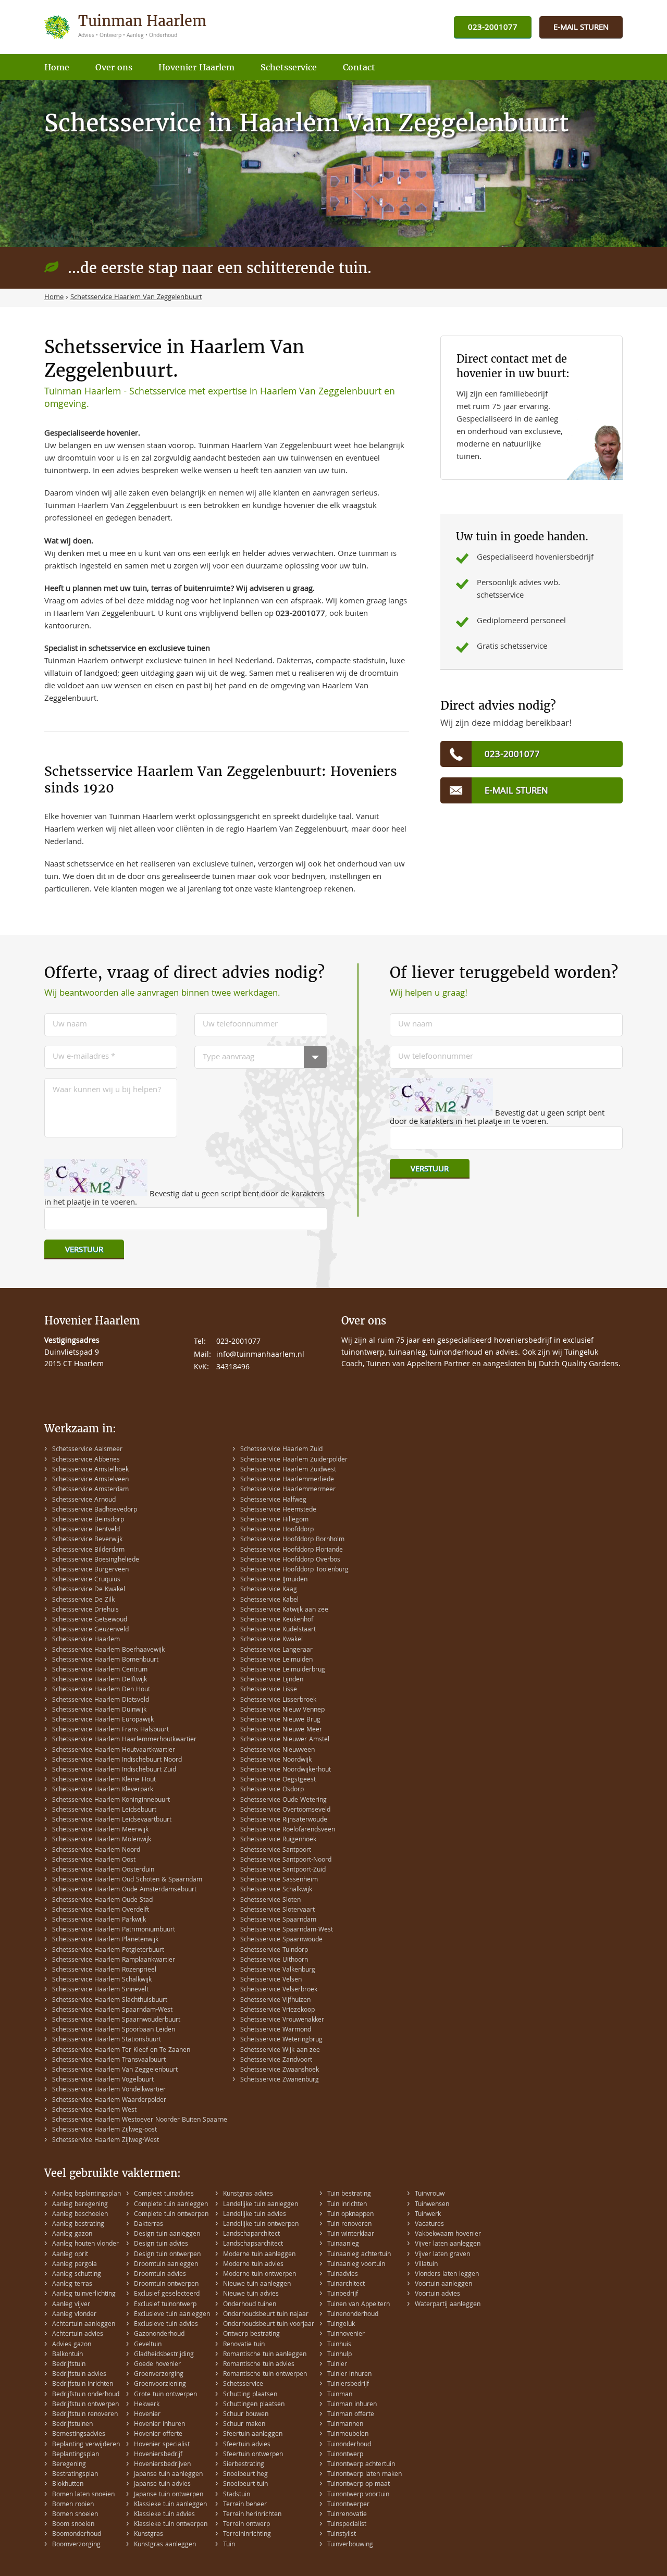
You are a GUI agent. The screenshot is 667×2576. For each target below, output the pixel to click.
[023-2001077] (493, 28)
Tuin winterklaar (351, 2234)
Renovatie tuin (244, 2345)
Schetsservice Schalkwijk (276, 1890)
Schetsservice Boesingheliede (96, 1560)
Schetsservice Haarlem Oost (94, 1860)
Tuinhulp (339, 2355)
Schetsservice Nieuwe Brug (280, 1720)
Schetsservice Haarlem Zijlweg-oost (104, 2130)
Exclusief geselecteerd (167, 2294)
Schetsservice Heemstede (278, 1510)
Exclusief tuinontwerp (165, 2305)
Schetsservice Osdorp (272, 1790)
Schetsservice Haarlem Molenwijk (102, 1840)
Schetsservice (243, 2385)
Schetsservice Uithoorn (274, 1960)
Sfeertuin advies (247, 2445)
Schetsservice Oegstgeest (278, 1780)
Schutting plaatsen (250, 2395)
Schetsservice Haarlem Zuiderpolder (294, 1460)
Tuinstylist (342, 2535)
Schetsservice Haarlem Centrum (100, 1670)
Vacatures (429, 2225)
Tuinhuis (339, 2345)
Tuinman (340, 2395)
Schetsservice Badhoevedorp (95, 1510)
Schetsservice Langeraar (276, 1650)
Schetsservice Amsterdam (90, 1490)
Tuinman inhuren (352, 2405)
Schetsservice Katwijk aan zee (284, 1610)
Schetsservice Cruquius (86, 1580)
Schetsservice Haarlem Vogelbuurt (103, 2080)
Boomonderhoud (77, 2535)
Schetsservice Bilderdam (88, 1550)
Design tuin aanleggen (167, 2234)
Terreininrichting (247, 2535)
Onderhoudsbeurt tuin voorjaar (269, 2325)
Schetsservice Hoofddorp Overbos (290, 1560)
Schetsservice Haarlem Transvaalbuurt (109, 2060)
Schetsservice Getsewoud (90, 1620)
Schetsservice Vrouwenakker (282, 2020)
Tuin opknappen (350, 2215)
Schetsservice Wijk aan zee (280, 2051)
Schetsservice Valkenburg (278, 1970)
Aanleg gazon (72, 2234)
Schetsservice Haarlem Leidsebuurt (104, 1810)
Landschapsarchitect (253, 2244)
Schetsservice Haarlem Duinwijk (99, 1710)
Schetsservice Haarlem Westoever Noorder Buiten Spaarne (140, 2120)
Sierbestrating (244, 2465)
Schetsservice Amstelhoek (90, 1470)
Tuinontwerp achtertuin (361, 2465)
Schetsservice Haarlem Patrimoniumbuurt (114, 1930)
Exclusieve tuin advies (166, 2325)
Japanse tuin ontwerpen (169, 2495)
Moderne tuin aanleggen (259, 2255)
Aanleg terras (72, 2284)
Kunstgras (149, 2535)
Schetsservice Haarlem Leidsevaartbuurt (112, 1820)
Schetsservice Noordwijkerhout (286, 1770)
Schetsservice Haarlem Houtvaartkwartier (114, 1750)
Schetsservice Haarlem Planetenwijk (105, 1940)
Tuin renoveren (349, 2225)
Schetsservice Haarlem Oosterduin (103, 1870)
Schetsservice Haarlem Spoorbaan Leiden (114, 2030)
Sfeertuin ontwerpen (253, 2455)
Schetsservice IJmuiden (274, 1580)
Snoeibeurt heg (245, 2475)
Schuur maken (244, 2425)
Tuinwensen (432, 2205)
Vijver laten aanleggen (448, 2244)
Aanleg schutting (77, 2275)
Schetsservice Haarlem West (94, 2110)
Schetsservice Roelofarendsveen (288, 1830)
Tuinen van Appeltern (359, 2305)
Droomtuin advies (160, 2275)
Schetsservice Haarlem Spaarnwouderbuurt (116, 2020)
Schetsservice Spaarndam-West (287, 1930)
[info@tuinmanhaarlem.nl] (581, 28)
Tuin (229, 2545)
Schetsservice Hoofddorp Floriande (292, 1550)
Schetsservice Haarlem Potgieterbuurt (108, 1950)
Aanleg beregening (80, 2205)
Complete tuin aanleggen (171, 2205)
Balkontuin (67, 2355)
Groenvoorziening (160, 2385)
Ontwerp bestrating (251, 2334)
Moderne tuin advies (253, 2265)
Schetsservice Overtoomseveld (285, 1810)
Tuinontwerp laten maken (365, 2475)
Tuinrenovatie (347, 2515)
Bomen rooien (73, 2505)
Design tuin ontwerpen (167, 2255)
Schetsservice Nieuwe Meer (281, 1730)
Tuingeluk (341, 2325)
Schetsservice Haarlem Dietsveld (101, 1700)
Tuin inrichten (347, 2205)
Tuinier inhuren (349, 2375)
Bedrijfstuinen (72, 2425)
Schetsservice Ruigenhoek (278, 1840)
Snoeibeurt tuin (245, 2485)
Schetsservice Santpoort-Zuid (283, 1870)
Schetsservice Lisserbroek (278, 1700)
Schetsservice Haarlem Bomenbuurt (105, 1660)
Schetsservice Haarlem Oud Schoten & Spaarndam (127, 1880)
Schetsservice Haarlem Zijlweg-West (106, 2141)
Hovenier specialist (162, 2445)
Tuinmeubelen (348, 2435)
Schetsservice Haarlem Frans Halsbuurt (110, 1730)
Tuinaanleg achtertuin (359, 2255)
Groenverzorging (159, 2375)
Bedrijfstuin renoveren (85, 2415)
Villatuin (426, 2265)
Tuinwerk (428, 2215)
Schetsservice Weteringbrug (281, 2040)
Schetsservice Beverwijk (87, 1540)
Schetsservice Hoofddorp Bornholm (292, 1540)
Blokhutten (68, 2485)
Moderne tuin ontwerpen (260, 2275)
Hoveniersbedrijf (158, 2455)
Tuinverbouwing (350, 2545)
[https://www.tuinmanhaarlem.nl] (127, 27)
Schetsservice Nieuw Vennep (282, 1710)
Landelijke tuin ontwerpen (261, 2225)
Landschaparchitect (251, 2234)
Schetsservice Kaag (269, 1590)
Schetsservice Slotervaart (277, 1910)
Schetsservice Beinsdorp (88, 1520)
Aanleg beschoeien (80, 2215)
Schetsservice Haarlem (86, 1640)
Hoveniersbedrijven (162, 2465)
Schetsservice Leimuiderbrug (283, 1670)
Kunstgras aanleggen (165, 2545)
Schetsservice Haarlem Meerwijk (100, 1830)
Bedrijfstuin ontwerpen (85, 2405)
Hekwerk (147, 2405)
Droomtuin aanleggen (166, 2265)
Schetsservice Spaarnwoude (281, 1940)
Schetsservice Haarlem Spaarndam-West (112, 2010)
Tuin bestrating (349, 2194)
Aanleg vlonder (74, 2315)
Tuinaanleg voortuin (356, 2265)
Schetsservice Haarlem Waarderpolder (109, 2101)
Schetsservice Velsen (271, 1980)
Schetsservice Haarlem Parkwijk (99, 1920)
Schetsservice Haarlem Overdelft (101, 1910)
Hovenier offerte (158, 2435)
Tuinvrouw (430, 2194)
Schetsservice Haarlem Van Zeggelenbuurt (115, 2070)
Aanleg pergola (75, 2265)
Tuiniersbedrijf (348, 2385)
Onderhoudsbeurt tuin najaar (266, 2315)
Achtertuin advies (78, 2334)
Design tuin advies (161, 2244)
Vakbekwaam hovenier (448, 2234)
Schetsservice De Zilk (83, 1600)
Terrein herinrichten (252, 2515)
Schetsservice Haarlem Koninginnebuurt (111, 1800)
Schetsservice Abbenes (86, 1460)
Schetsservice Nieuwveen (277, 1750)
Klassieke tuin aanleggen (170, 2505)
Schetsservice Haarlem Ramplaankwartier (114, 1960)
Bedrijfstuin (69, 2365)
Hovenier (147, 2415)
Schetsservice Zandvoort (276, 2060)
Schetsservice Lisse (269, 1690)
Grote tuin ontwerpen (165, 2395)
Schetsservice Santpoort (276, 1850)
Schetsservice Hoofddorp (277, 1530)
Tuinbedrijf (343, 2294)
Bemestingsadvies (79, 2435)
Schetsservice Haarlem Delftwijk (100, 1680)
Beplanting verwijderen (86, 2445)
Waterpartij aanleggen (448, 2305)
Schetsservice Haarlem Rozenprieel (104, 1970)
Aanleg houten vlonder (85, 2244)
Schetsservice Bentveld (86, 1530)
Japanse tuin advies (162, 2485)
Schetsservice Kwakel (271, 1640)
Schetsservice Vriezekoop (277, 2010)
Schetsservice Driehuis (85, 1610)
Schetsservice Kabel (269, 1600)
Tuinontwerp (345, 2455)
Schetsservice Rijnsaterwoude (284, 1820)
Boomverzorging (76, 2545)
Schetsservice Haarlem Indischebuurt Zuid (114, 1770)
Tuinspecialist (347, 2525)
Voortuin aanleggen (443, 2284)
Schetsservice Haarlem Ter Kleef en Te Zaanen (121, 2051)
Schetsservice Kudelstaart (278, 1630)
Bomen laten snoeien (83, 2495)
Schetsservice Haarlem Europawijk (103, 1720)
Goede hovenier (157, 2365)
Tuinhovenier (346, 2334)
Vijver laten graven (442, 2255)
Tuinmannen (345, 2425)
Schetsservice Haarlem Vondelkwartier (109, 2090)
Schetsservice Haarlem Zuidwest (288, 1470)
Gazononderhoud (159, 2334)
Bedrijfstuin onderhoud (86, 2395)
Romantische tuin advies (259, 2365)
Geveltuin (148, 2345)
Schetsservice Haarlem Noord (96, 1850)
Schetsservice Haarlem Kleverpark (103, 1790)
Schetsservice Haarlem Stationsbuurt (107, 2040)
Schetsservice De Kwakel (89, 1590)
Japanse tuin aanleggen (168, 2475)
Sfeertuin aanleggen (253, 2435)
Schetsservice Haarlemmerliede (287, 1480)
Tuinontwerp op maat (359, 2485)
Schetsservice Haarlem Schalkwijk (102, 1980)
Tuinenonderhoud (353, 2315)
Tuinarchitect (346, 2284)
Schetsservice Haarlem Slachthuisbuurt (110, 2001)
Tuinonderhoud (349, 2445)
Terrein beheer (245, 2505)
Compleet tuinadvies (164, 2194)
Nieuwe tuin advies (251, 2294)
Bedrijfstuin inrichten (83, 2385)
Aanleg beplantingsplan (87, 2194)
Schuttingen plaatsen (254, 2405)
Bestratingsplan (75, 2475)
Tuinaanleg (343, 2244)
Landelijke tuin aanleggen (261, 2205)
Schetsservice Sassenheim (279, 1880)
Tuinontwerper (348, 2505)
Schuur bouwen (246, 2415)
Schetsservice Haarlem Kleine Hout (104, 1780)
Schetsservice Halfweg (273, 1500)
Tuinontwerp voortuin (358, 2495)
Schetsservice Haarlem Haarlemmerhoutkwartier (124, 1740)
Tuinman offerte (351, 2415)
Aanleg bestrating (78, 2225)
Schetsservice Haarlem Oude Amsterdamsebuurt (124, 1890)
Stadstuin (237, 2495)
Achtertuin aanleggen (84, 2325)
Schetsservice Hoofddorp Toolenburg (294, 1570)
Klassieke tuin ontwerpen (171, 2525)
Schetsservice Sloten (270, 1900)
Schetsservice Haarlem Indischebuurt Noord (117, 1760)
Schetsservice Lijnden (272, 1680)
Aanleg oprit (70, 2255)
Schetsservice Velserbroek (279, 1990)
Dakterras (149, 2225)
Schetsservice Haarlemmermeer (288, 1490)
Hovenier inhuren (159, 2425)
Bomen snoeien (75, 2515)
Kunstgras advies (248, 2194)
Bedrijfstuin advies (79, 2375)
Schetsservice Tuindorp (274, 1950)
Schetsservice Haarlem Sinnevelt (100, 1990)
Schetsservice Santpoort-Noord (286, 1860)
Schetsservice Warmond (276, 2030)
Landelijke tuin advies (255, 2215)
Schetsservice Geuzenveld (90, 1630)
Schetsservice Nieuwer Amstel (285, 1740)
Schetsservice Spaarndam (278, 1920)
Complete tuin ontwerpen (171, 2215)
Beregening (69, 2465)
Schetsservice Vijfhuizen (275, 2001)
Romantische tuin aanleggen (265, 2355)
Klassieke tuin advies (164, 2515)
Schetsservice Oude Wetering (283, 1800)
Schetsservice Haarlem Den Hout (101, 1690)
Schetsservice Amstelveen (90, 1480)
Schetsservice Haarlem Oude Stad (102, 1900)
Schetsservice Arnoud (84, 1500)
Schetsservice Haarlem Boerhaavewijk (108, 1650)
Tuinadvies (343, 2275)
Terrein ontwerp (246, 2525)
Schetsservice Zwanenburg (280, 2080)
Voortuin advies (437, 2294)
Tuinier (337, 2365)
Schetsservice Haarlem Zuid (281, 1450)
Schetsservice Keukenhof (277, 1620)
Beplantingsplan (76, 2455)
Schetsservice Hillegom (274, 1520)
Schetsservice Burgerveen (90, 1570)
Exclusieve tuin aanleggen (172, 2315)
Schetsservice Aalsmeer (87, 1450)
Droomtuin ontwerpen (166, 2284)
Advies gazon (72, 2345)
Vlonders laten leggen (447, 2275)
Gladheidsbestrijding (164, 2355)
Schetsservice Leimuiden (276, 1660)
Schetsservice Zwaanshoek (280, 2070)
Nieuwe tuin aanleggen (257, 2284)
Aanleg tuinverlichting (84, 2294)
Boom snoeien (73, 2525)
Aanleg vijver (71, 2305)
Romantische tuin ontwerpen (265, 2375)
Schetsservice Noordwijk (276, 1760)
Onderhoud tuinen (250, 2305)
